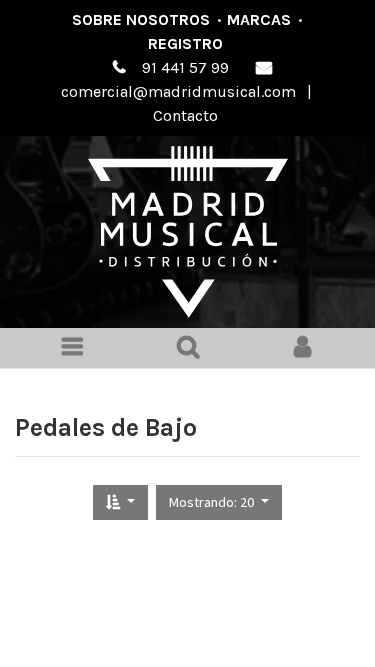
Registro (185, 43)
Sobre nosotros (141, 19)
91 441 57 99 (185, 67)
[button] (120, 502)
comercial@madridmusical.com (178, 91)
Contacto (185, 115)
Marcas (259, 19)
